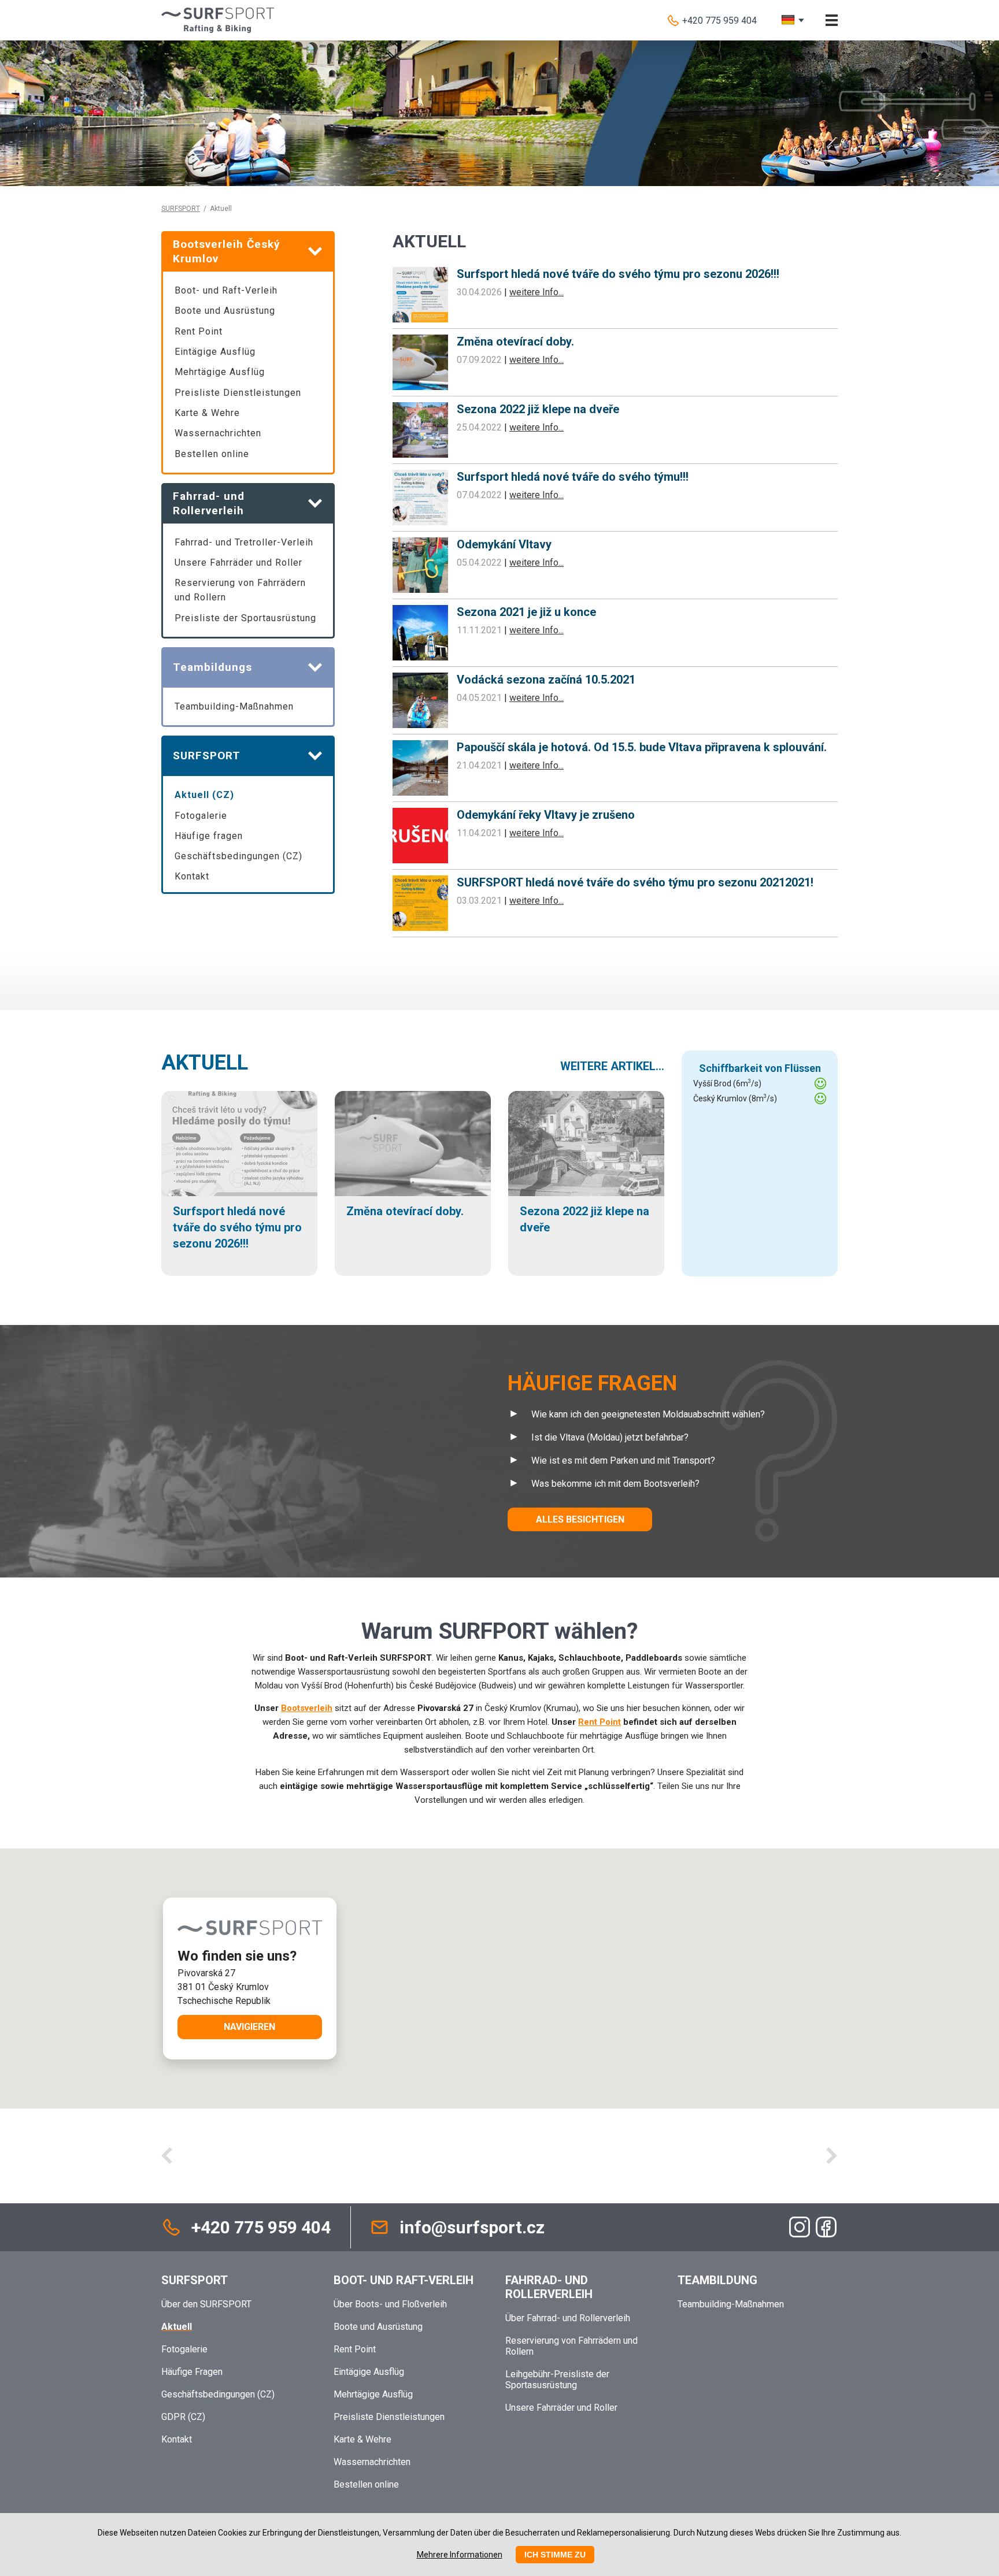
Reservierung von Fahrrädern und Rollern (240, 590)
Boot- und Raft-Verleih (226, 290)
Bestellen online (212, 454)
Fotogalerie (201, 816)
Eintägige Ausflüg (215, 352)
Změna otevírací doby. (515, 342)
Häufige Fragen (192, 2372)
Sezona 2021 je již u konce (526, 612)
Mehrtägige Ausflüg (220, 372)
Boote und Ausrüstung (225, 311)
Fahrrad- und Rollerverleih (549, 2287)
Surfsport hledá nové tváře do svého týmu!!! (573, 477)
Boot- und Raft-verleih (404, 2280)
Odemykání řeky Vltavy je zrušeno (546, 815)
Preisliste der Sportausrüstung (245, 618)
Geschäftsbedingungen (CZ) (238, 856)
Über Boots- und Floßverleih (390, 2304)
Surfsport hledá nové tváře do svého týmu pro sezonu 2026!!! (618, 274)
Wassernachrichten (218, 433)
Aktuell (205, 1063)
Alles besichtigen (580, 1519)
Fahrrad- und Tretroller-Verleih (244, 542)
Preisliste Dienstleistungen (238, 393)
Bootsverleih (307, 1708)
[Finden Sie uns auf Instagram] (800, 2227)
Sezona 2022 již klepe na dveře (538, 409)
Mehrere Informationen (460, 2555)
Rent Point (199, 331)
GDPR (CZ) (183, 2417)
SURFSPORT (181, 209)
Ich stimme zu (555, 2555)
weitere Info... (536, 292)
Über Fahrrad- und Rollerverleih (568, 2318)
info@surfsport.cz (472, 2227)
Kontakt (192, 876)
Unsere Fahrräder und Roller (238, 563)
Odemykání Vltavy (504, 544)
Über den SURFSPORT (206, 2304)
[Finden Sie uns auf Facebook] (826, 2227)
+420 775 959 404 (719, 21)
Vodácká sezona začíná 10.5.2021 (546, 680)
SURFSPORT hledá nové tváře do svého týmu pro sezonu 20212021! (635, 882)
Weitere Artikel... (612, 1066)
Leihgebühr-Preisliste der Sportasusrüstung (557, 2380)
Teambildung (717, 2280)
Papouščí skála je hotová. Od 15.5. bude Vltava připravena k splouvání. (642, 747)
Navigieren (249, 2027)
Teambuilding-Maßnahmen (234, 706)
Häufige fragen (209, 836)
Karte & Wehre (207, 413)
